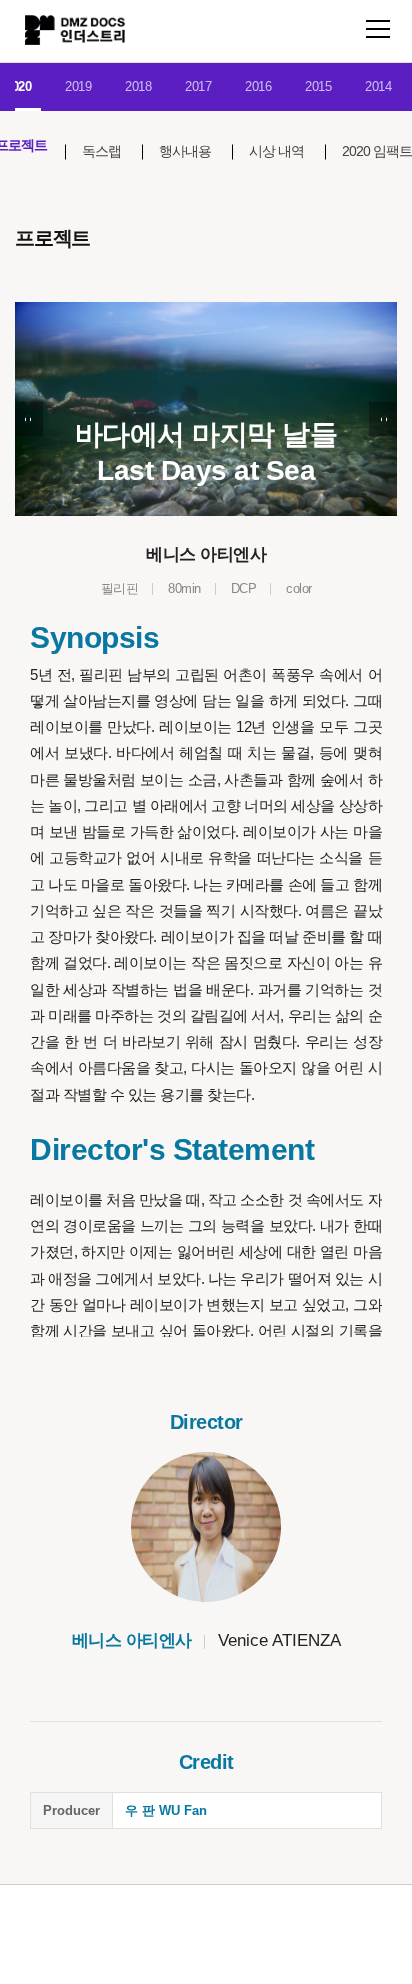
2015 (318, 86)
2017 (198, 86)
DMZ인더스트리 (75, 30)
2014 (378, 86)
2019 (78, 86)
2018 (138, 86)
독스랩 (101, 151)
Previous (29, 419)
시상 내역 (276, 151)
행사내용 (185, 151)
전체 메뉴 (378, 29)
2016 (258, 86)
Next (383, 419)
